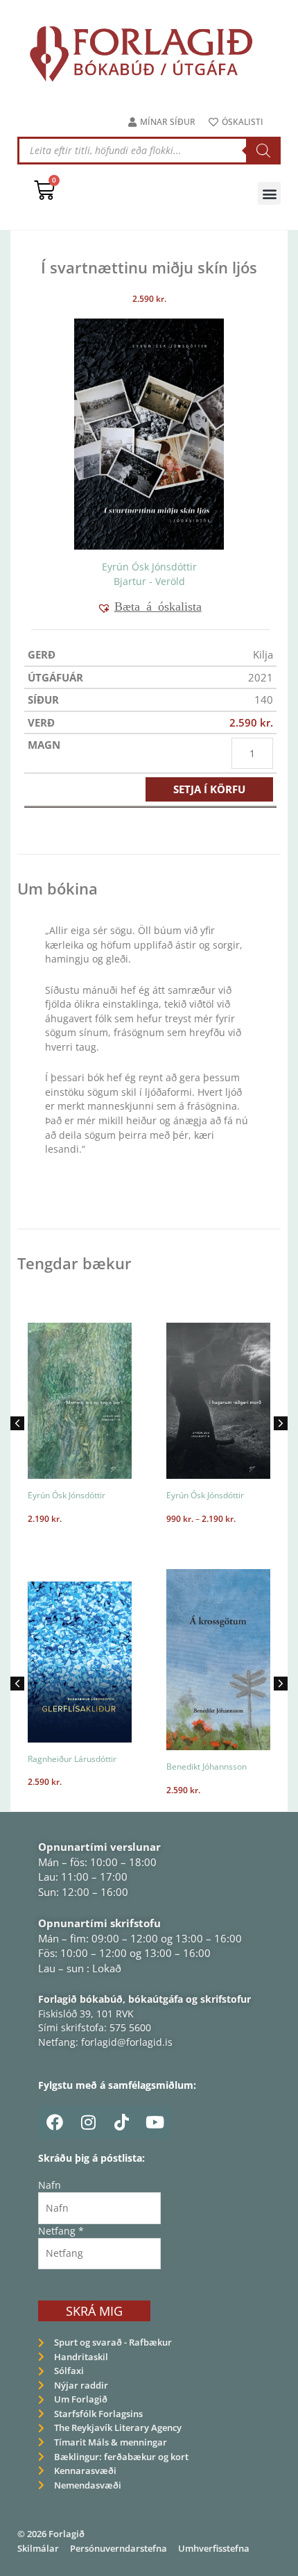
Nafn (50, 2185)
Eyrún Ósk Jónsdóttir (149, 567)
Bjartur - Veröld (149, 581)
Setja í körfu (209, 789)
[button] (269, 193)
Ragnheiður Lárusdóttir (72, 1759)
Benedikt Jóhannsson (207, 1766)
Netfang (61, 2231)
